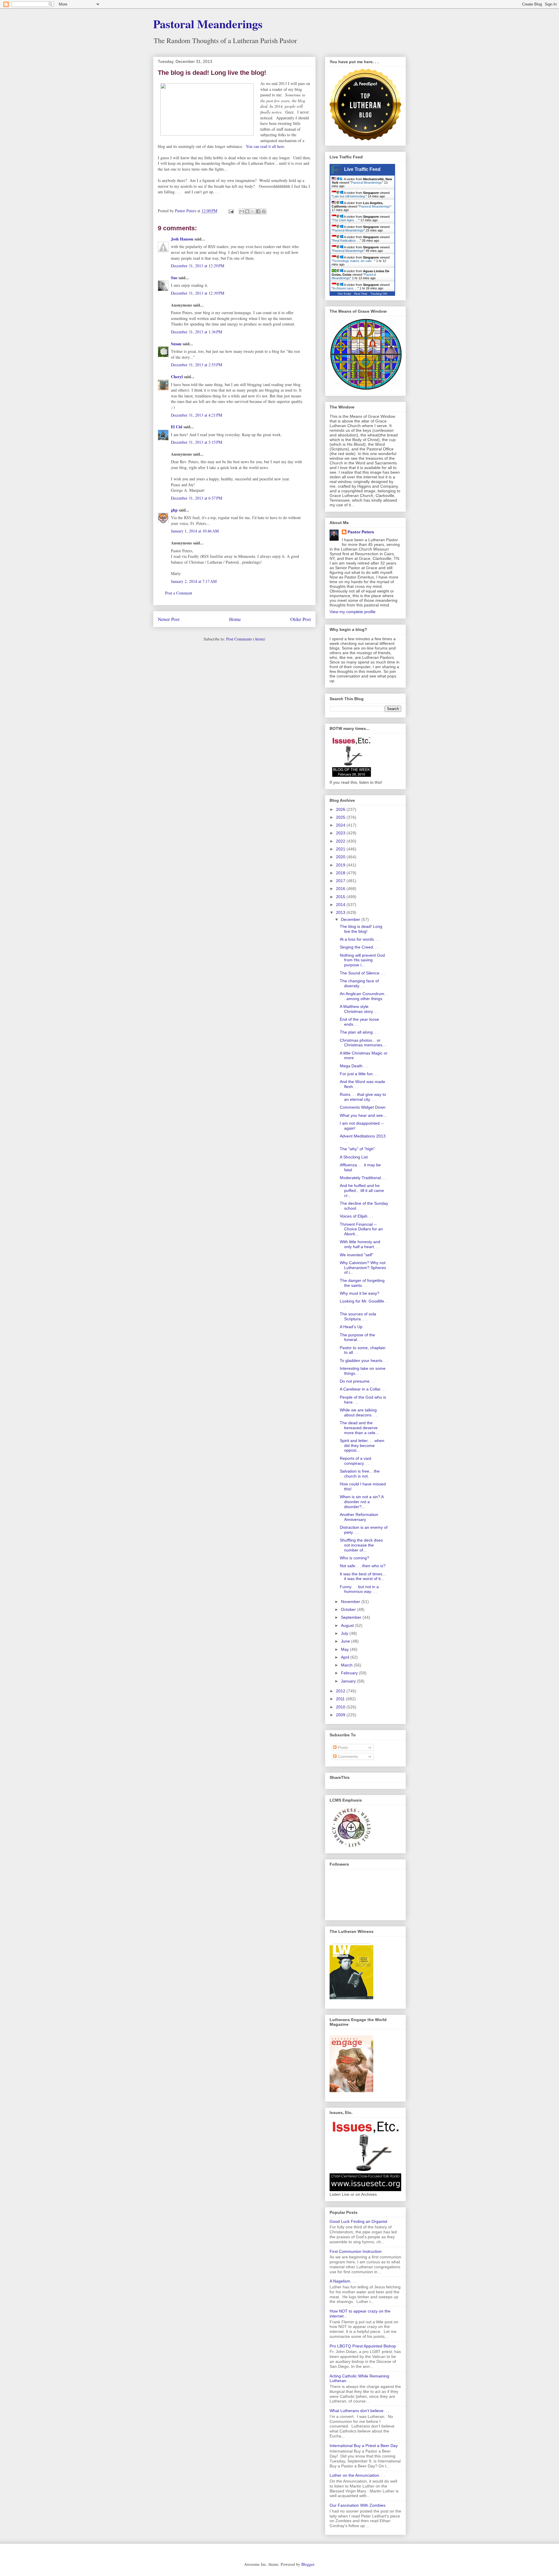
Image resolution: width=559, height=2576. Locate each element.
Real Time (361, 294)
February (350, 1673)
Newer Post (169, 619)
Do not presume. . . (358, 1381)
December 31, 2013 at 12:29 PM (198, 266)
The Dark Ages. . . (346, 220)
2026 (341, 809)
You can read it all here (265, 146)
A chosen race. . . (345, 288)
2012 (341, 1691)
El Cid (177, 427)
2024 (341, 825)
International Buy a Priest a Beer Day (364, 2446)
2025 (341, 817)
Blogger (308, 2564)
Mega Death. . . (354, 1066)
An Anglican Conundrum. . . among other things (364, 996)
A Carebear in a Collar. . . (363, 1389)
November (351, 1602)
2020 (341, 857)
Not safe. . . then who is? (363, 1566)
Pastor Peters (361, 532)
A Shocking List (354, 1157)
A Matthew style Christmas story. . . (359, 1009)
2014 (341, 905)
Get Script (344, 294)
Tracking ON (379, 294)
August (348, 1625)
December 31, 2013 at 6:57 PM (197, 498)
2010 (341, 1707)
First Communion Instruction (356, 2251)
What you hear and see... (363, 1115)
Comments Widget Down (363, 1107)
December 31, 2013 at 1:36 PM (197, 332)
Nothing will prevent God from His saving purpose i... (362, 960)
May (345, 1649)
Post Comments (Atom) (246, 639)
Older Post (301, 619)
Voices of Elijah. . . (357, 1216)
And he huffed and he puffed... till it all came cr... (362, 1190)
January (349, 1681)
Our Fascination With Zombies (358, 2505)
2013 (341, 912)
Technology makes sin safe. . (353, 261)
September (352, 1617)
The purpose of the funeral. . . (357, 1337)
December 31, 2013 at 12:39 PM (198, 293)
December (351, 919)
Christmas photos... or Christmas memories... (363, 1043)
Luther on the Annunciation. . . (357, 2475)
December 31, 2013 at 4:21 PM (197, 415)
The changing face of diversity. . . (359, 983)
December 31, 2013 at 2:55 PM (197, 365)
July (345, 1633)
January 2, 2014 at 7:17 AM (194, 581)
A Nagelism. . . (343, 2281)
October (349, 1609)
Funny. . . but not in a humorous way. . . (359, 1589)
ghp (174, 510)
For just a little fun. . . (359, 1074)
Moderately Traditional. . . (363, 1178)
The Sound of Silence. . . (362, 973)
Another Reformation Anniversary (359, 1517)
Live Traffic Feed (362, 169)
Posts (342, 1747)
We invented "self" (357, 1255)
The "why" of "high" (357, 1149)
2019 (341, 865)
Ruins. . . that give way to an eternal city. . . (363, 1097)
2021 (341, 849)
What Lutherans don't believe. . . (359, 2411)
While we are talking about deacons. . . (359, 1412)
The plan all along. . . (359, 1032)
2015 (341, 897)
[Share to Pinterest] (264, 211)
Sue (174, 278)
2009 (341, 1715)
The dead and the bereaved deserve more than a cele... (359, 1428)
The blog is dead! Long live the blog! (361, 929)
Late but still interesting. (349, 196)
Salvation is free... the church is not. (360, 1474)
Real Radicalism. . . (346, 240)
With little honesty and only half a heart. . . (360, 1244)
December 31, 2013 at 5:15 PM (197, 442)
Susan (176, 344)
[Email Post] (231, 211)
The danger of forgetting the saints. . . (362, 1283)
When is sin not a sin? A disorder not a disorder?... (362, 1502)
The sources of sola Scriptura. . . (358, 1316)
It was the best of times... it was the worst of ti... (363, 1576)
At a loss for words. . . (360, 939)
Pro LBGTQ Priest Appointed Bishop (363, 2346)
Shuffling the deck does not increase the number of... (361, 1545)
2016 (341, 889)
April (346, 1657)
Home (235, 619)
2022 (341, 841)
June (346, 1641)
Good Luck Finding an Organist (358, 2221)
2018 (341, 873)
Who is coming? (354, 1558)
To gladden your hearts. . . (364, 1360)
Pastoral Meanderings (208, 24)
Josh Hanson (182, 239)
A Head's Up (351, 1327)
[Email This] (242, 211)
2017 (341, 881)
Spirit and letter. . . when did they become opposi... (362, 1446)
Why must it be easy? (360, 1293)
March (347, 1665)
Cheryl (177, 377)
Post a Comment (179, 593)
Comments (347, 1756)
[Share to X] (253, 211)
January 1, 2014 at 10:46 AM (195, 531)
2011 (341, 1699)
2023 (341, 833)
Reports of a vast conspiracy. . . (355, 1461)
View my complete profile (353, 612)
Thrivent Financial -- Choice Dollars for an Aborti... (361, 1229)
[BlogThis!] (247, 211)
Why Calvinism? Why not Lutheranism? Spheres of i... (363, 1268)
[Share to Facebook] (258, 211)
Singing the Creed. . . (359, 947)
